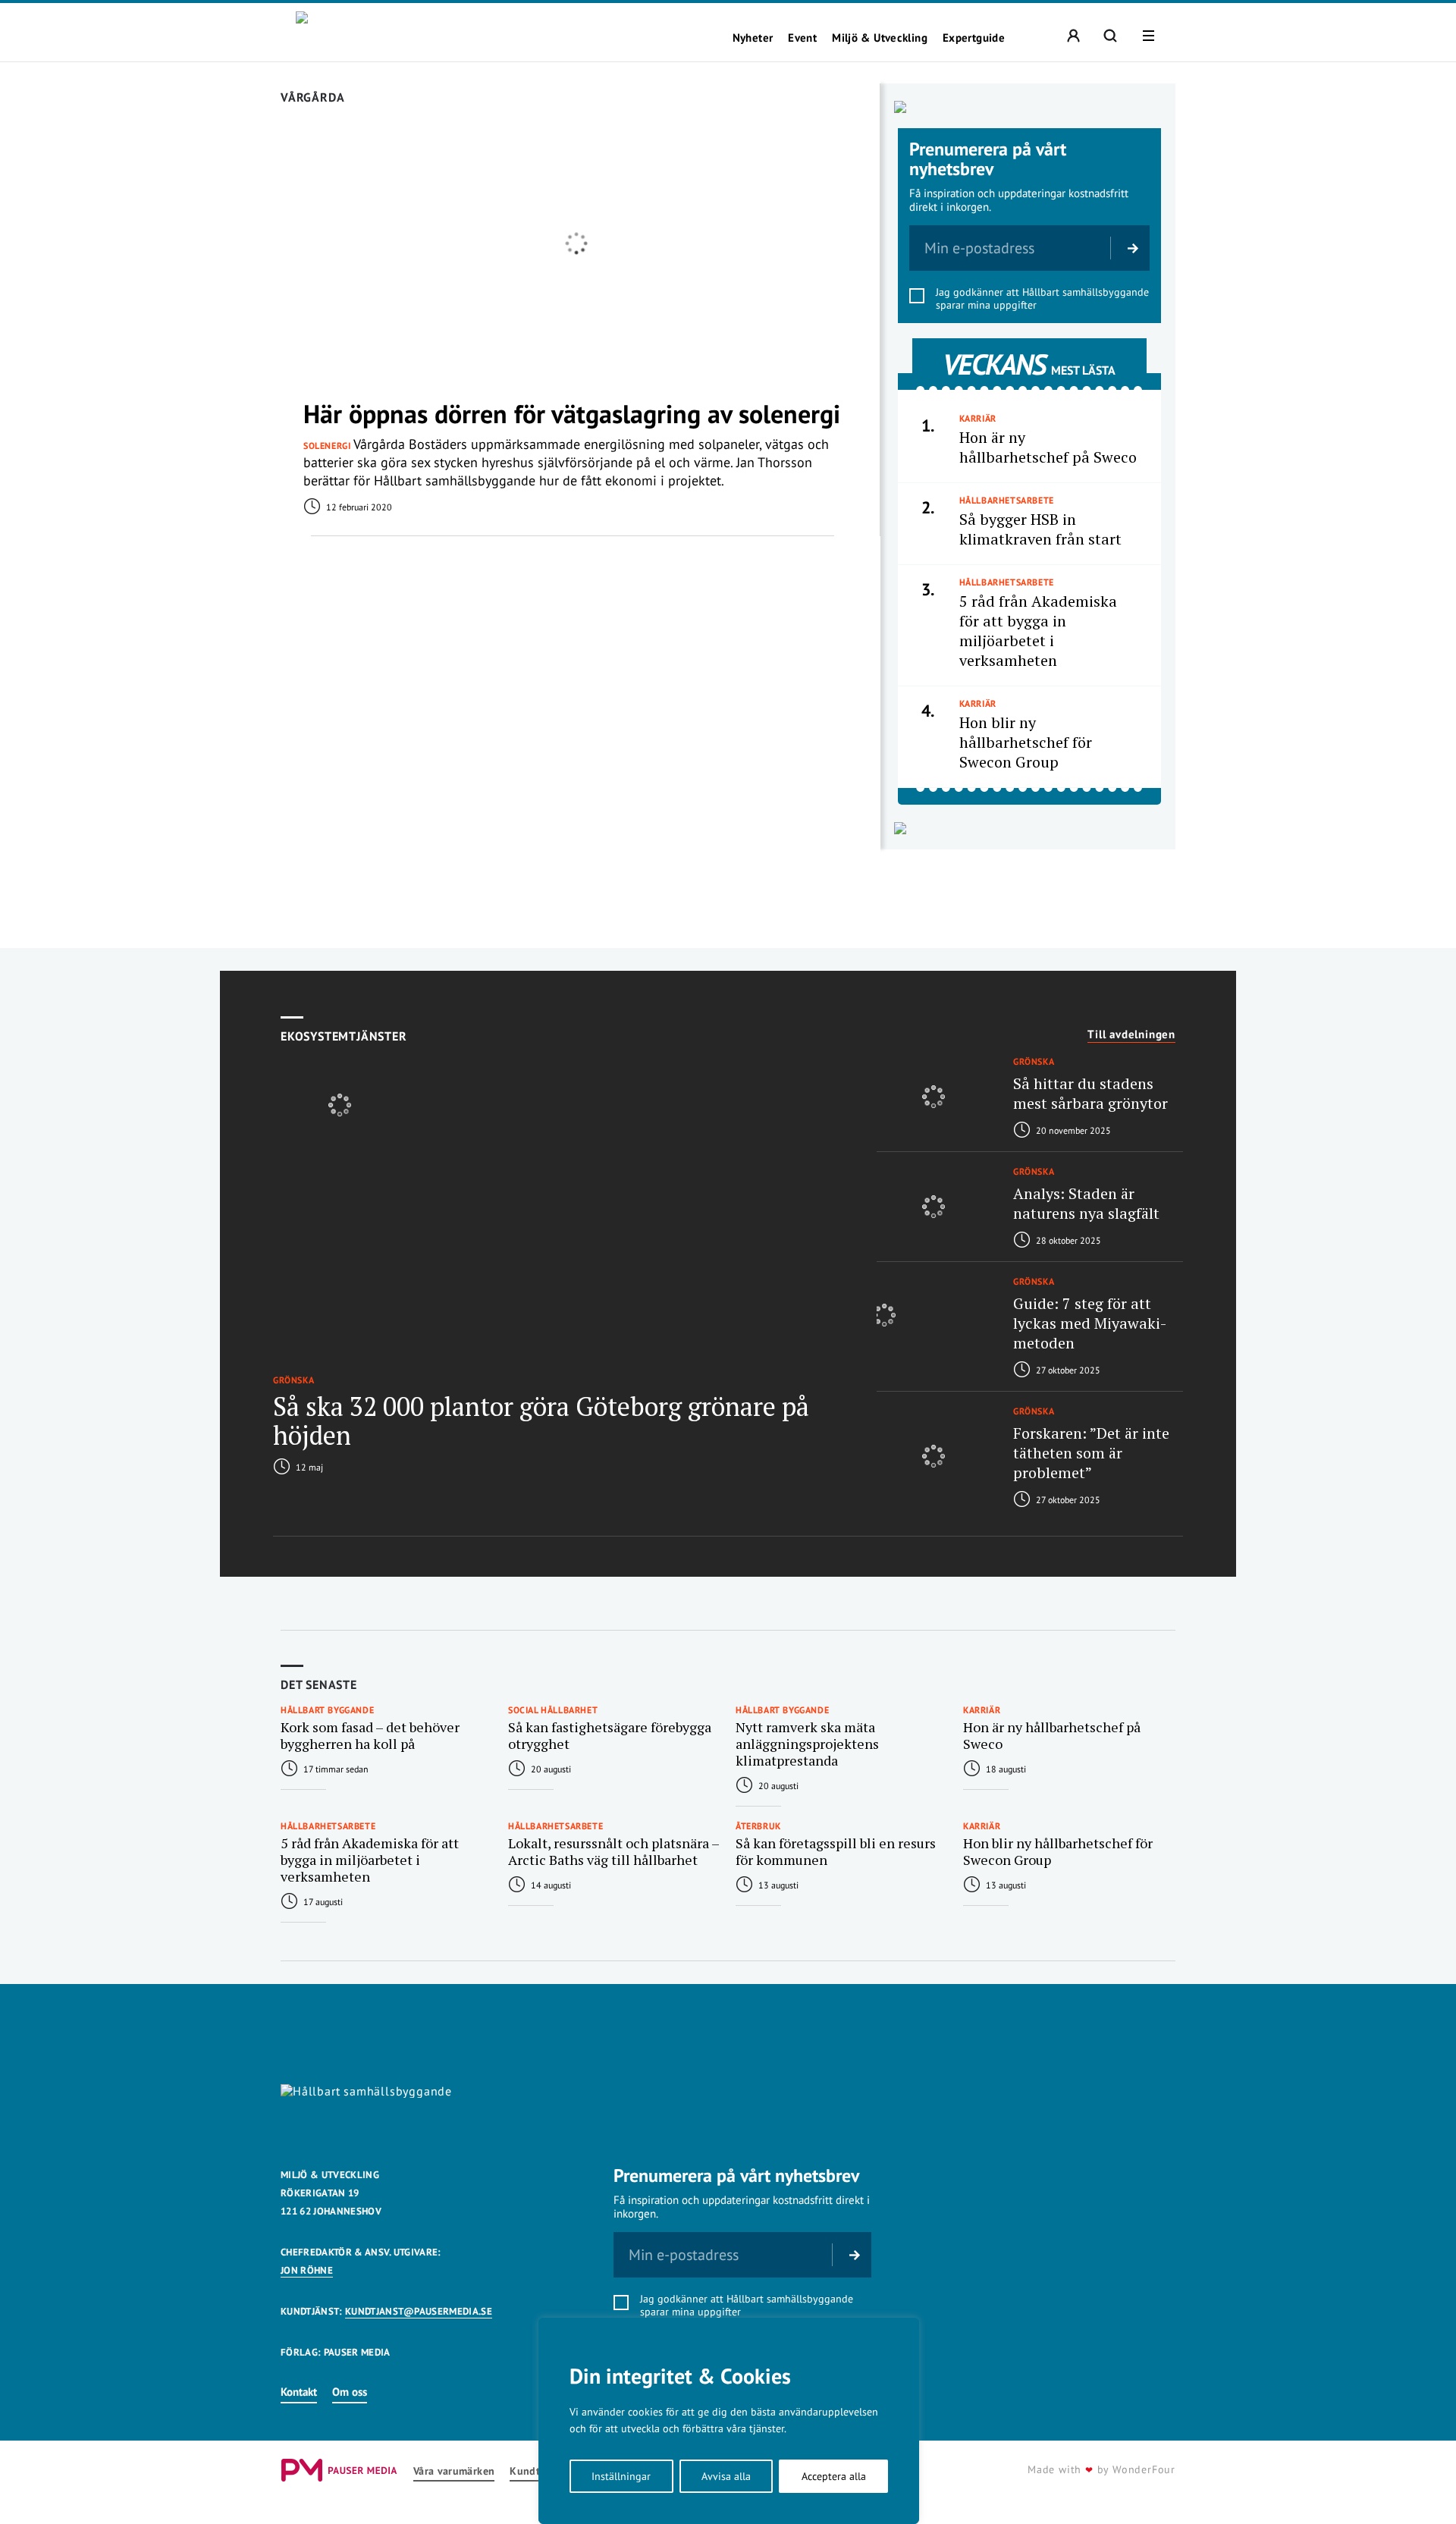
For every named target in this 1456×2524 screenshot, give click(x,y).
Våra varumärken (454, 2471)
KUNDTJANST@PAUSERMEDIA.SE (419, 2311)
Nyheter (753, 38)
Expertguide (974, 38)
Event (802, 38)
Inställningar (621, 2476)
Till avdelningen (1131, 1034)
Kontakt (299, 2392)
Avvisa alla (726, 2476)
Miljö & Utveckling (880, 38)
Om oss (350, 2392)
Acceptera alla (834, 2476)
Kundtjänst (537, 2471)
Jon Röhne (307, 2270)
